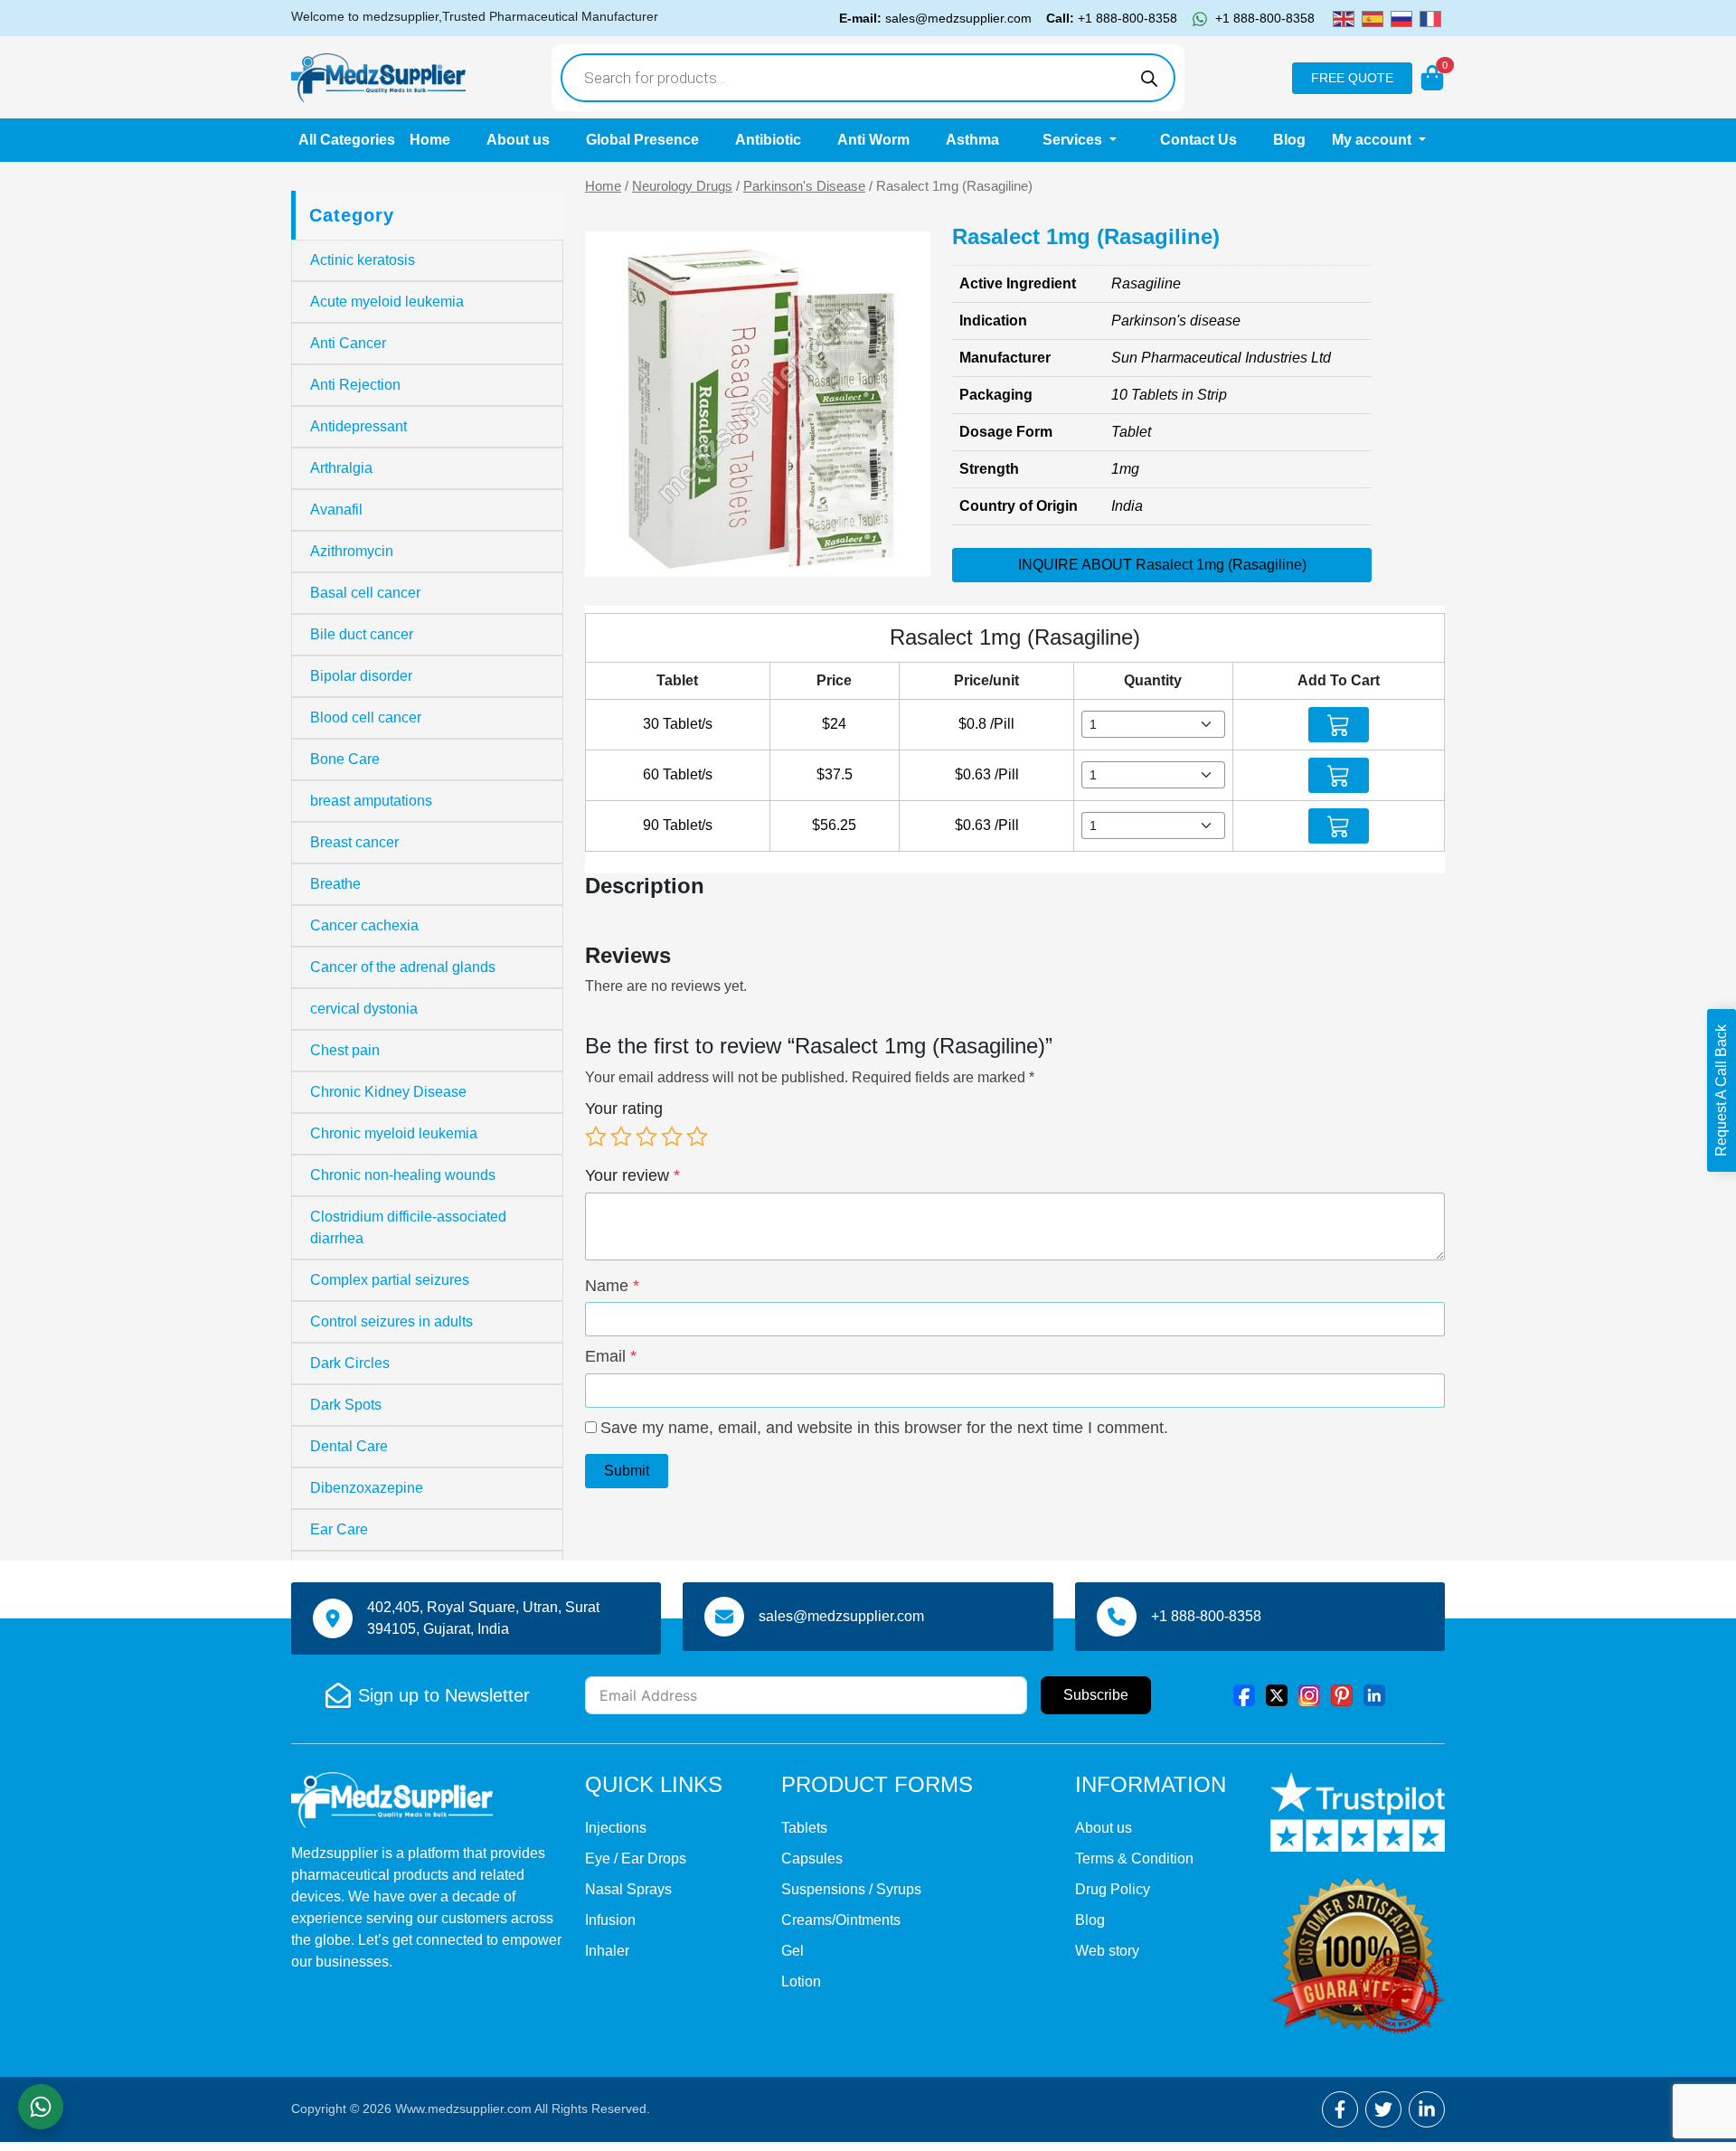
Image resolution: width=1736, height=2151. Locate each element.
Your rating (624, 1109)
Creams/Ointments (841, 1920)
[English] (1344, 18)
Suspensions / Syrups (851, 1889)
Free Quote (1352, 78)
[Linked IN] (1374, 1695)
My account (1373, 140)
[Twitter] (1277, 1695)
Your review (632, 1175)
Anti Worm (873, 140)
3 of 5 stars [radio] (646, 1137)
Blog (1289, 140)
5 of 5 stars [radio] (697, 1137)
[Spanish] (1373, 18)
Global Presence (642, 140)
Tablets (804, 1828)
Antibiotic (768, 140)
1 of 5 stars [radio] (596, 1137)
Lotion (801, 1981)
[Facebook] (1244, 1695)
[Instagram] (1309, 1695)
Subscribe (1096, 1695)
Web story (1107, 1951)
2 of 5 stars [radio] (621, 1137)
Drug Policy (1113, 1889)
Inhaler (607, 1951)
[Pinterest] (1342, 1695)
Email (611, 1356)
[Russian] (1401, 18)
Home (430, 140)
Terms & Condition (1134, 1859)
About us (518, 140)
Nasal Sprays (628, 1889)
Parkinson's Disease (804, 186)
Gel (793, 1951)
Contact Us (1198, 140)
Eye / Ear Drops (636, 1859)
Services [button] (1074, 140)
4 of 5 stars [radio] (672, 1137)
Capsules (812, 1859)
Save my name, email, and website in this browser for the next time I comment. (884, 1428)
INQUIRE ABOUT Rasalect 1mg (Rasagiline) (1162, 565)
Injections (616, 1828)
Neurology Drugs (682, 186)
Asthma (972, 140)
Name (612, 1286)
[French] (1430, 18)
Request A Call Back (1721, 1090)
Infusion (610, 1920)
